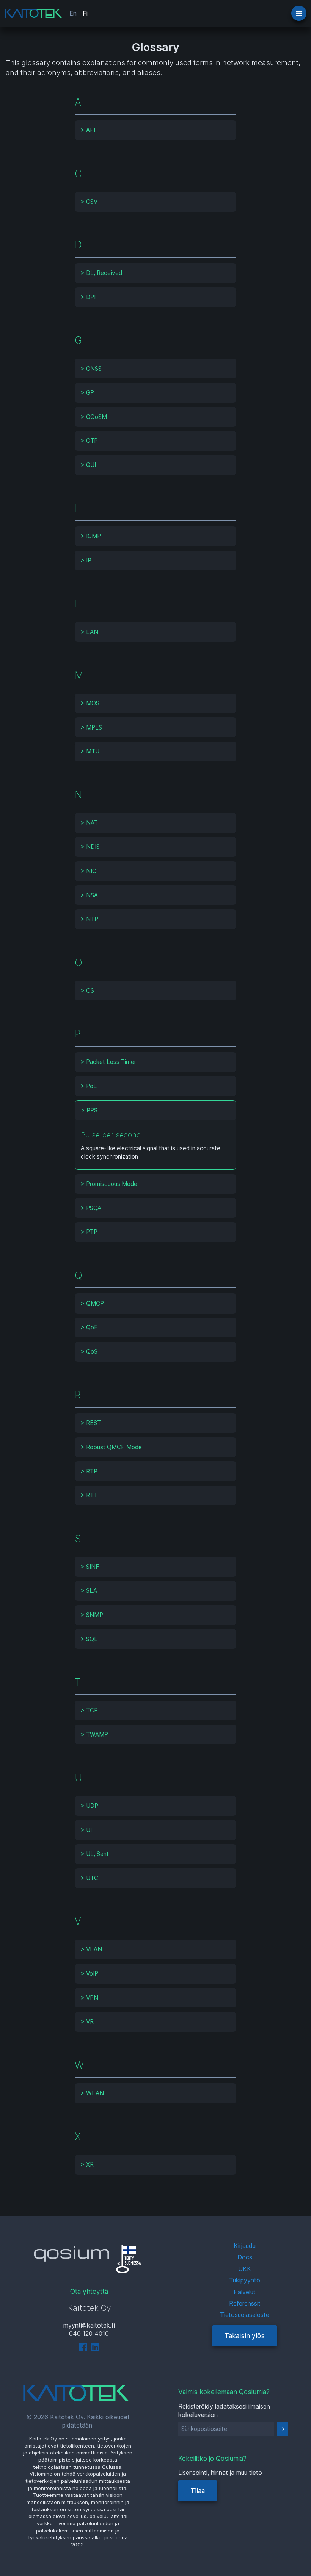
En (73, 13)
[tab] (156, 130)
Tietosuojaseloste (245, 2315)
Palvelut (245, 2292)
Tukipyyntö (245, 2280)
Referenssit (245, 2303)
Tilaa (198, 2491)
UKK (245, 2269)
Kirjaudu (245, 2246)
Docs (245, 2257)
